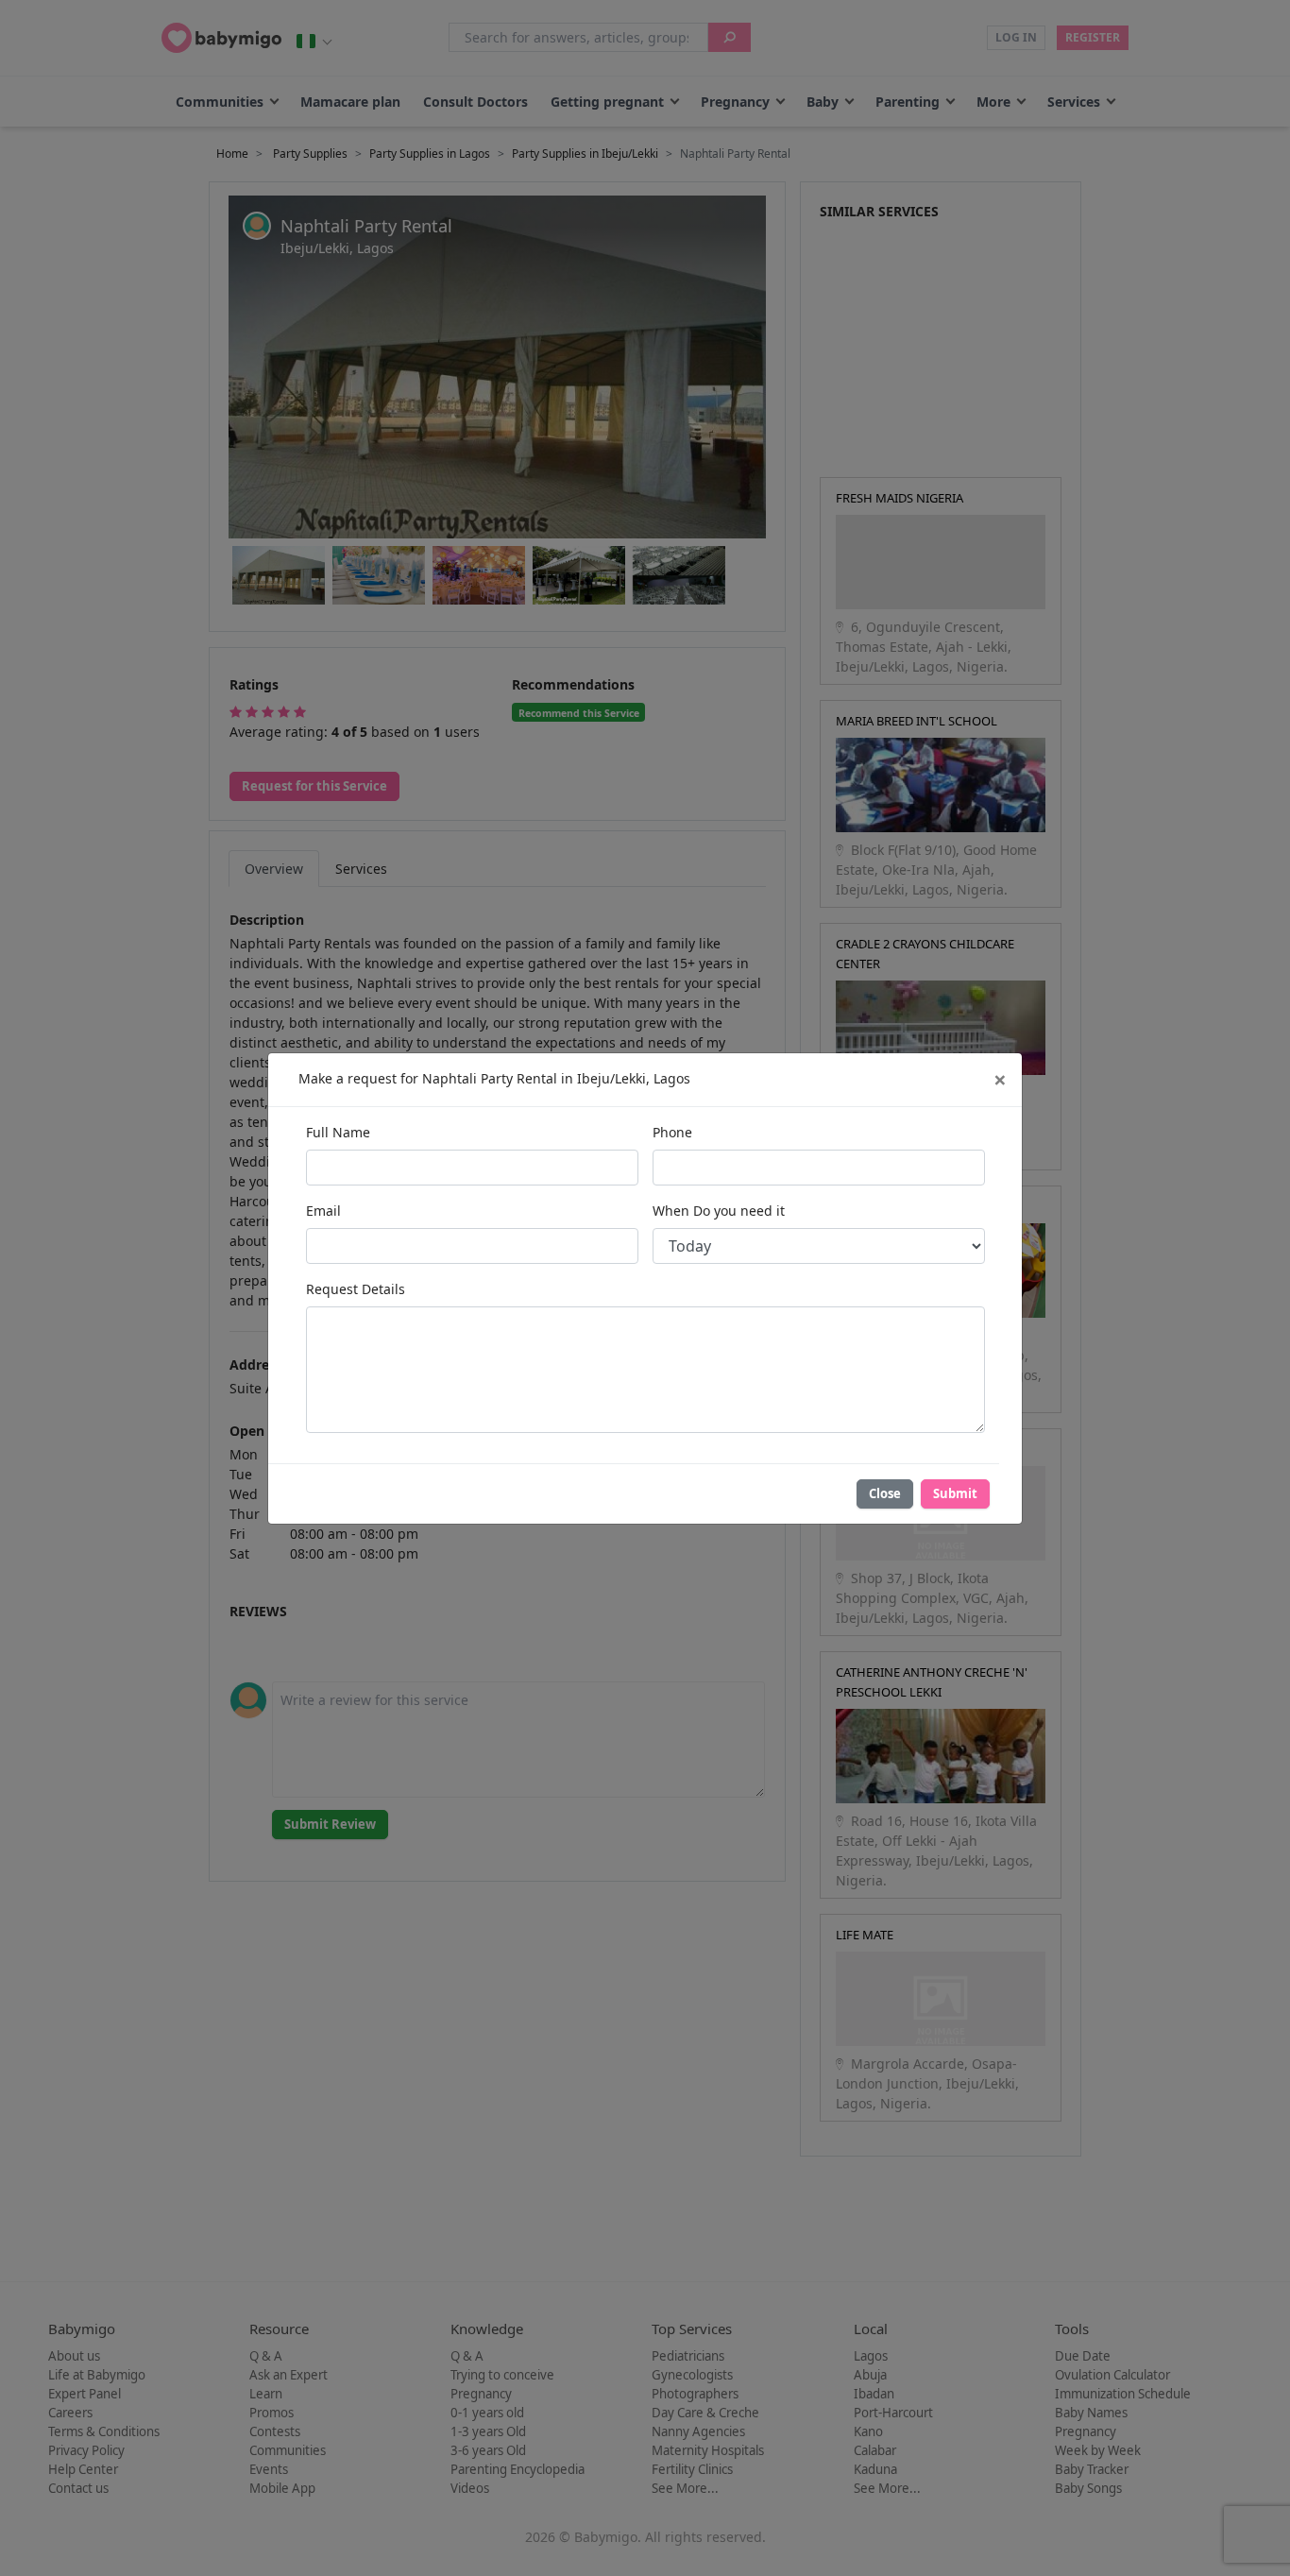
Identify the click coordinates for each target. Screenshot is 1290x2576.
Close (885, 1493)
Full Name (338, 1132)
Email (323, 1211)
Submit (955, 1493)
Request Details (356, 1289)
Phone (672, 1132)
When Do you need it (719, 1211)
